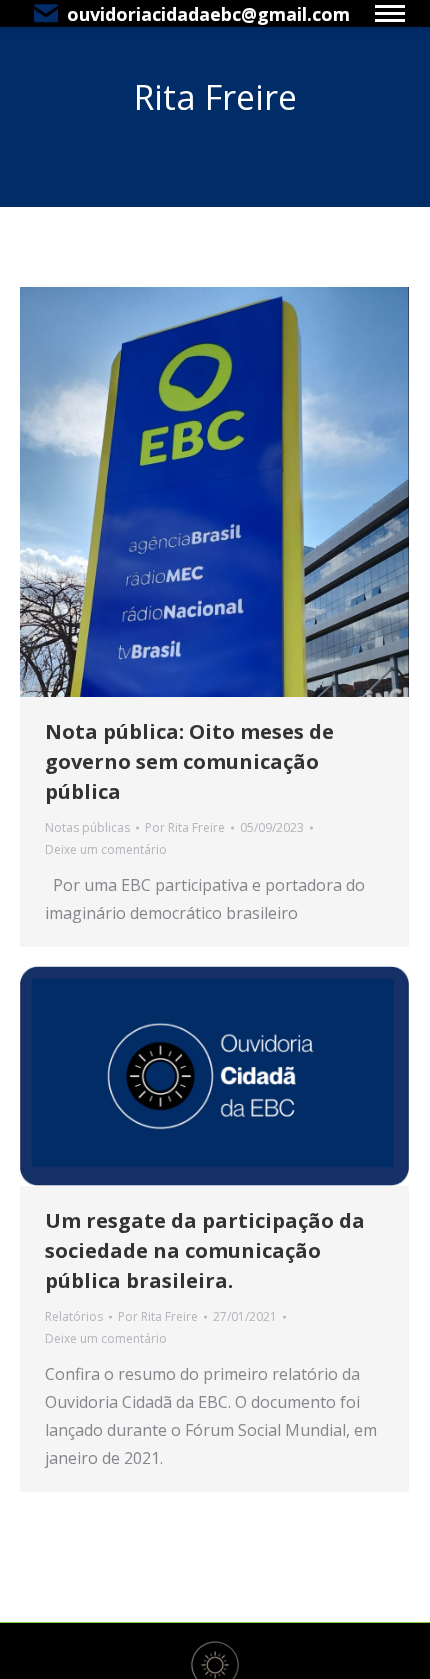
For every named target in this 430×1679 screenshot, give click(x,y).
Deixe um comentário (106, 849)
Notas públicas (87, 827)
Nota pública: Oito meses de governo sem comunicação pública (189, 761)
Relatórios (74, 1316)
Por (185, 827)
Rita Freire (215, 97)
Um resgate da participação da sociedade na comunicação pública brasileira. (205, 1250)
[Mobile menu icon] (390, 13)
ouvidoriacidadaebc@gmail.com (208, 14)
